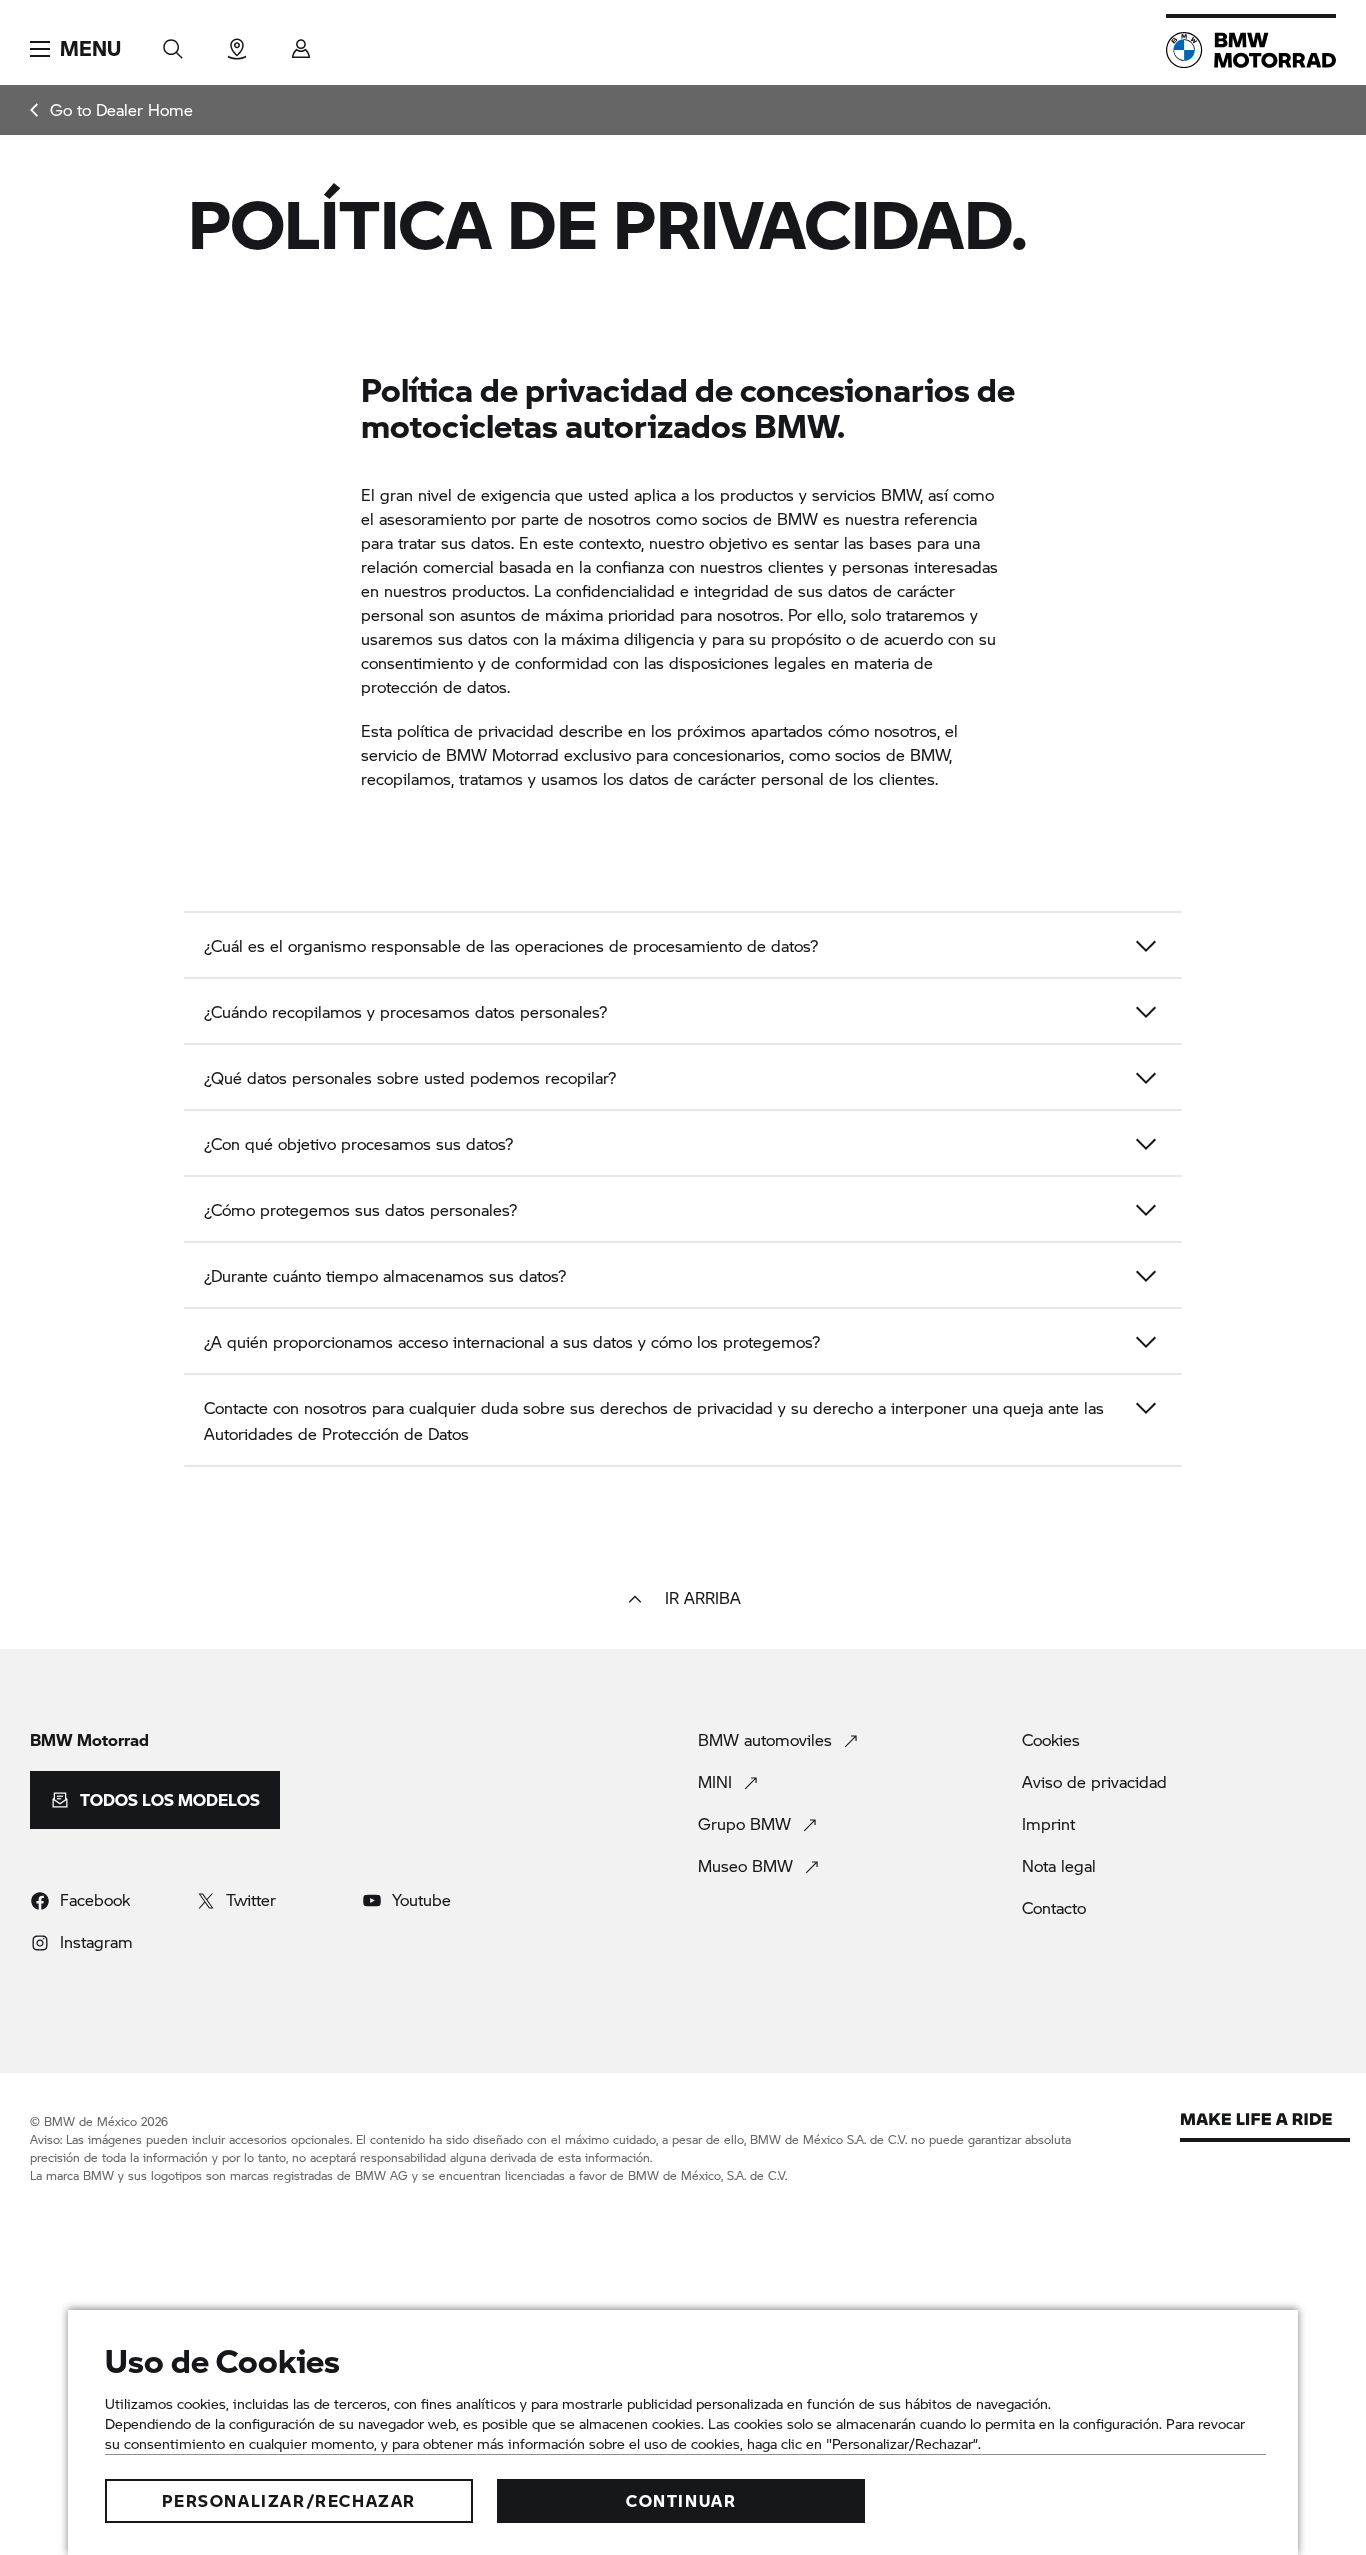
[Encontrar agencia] (237, 42)
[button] (75, 49)
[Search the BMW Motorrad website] (173, 42)
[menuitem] (111, 110)
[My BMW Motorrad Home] (1251, 50)
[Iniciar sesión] (301, 42)
